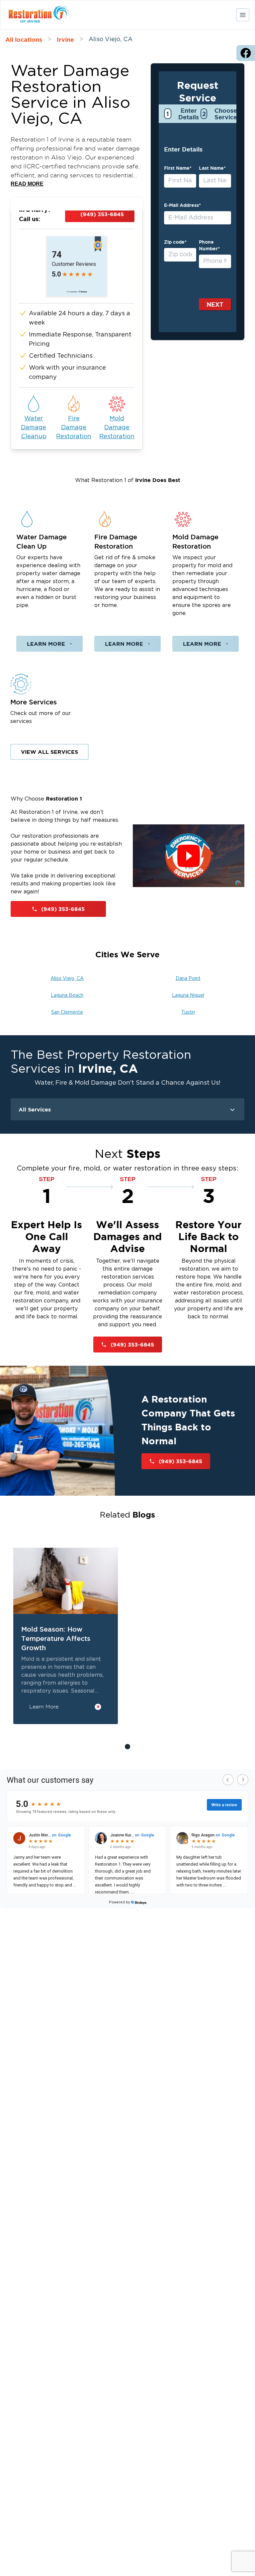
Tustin (188, 1012)
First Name (178, 168)
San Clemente (67, 1012)
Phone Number (209, 245)
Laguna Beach (67, 995)
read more (27, 184)
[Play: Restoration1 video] (189, 856)
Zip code (175, 242)
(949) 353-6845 (102, 214)
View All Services (49, 752)
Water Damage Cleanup (34, 428)
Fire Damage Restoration (74, 428)
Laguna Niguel (188, 995)
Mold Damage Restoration (117, 428)
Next (215, 304)
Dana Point (188, 979)
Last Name (212, 168)
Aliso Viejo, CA (67, 979)
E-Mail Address (182, 205)
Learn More (46, 644)
